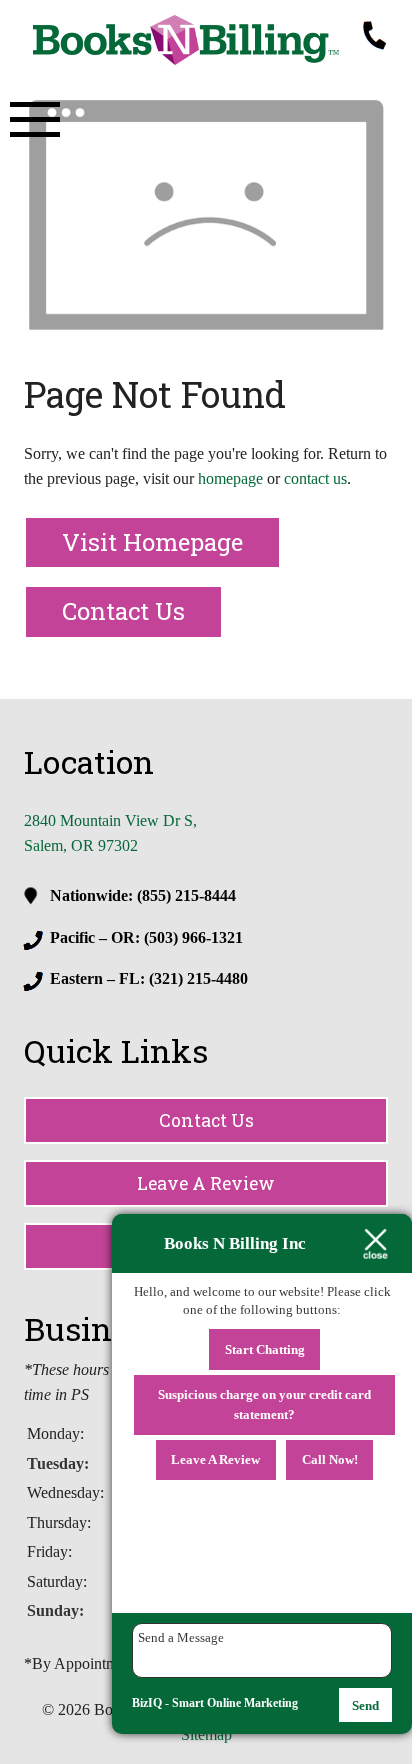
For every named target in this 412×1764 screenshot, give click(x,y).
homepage (230, 478)
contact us (315, 478)
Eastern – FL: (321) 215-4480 (149, 978)
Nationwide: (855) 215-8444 (143, 895)
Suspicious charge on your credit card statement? (264, 1404)
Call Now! (330, 1459)
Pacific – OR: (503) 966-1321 (146, 937)
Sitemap (206, 1734)
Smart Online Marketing (235, 1703)
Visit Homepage (152, 542)
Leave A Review (206, 1183)
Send (365, 1705)
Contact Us (123, 611)
